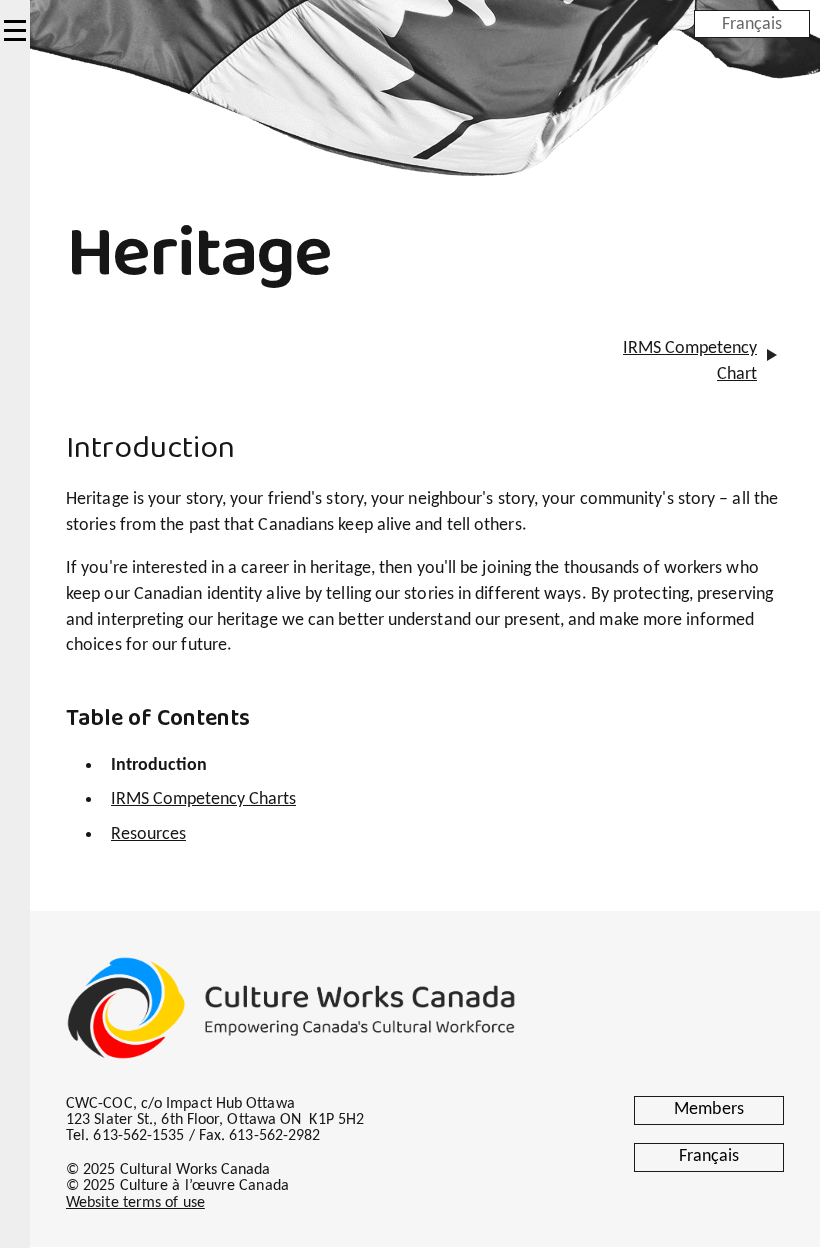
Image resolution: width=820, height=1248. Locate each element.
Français (752, 23)
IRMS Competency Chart (690, 361)
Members (709, 1109)
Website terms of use (135, 1203)
